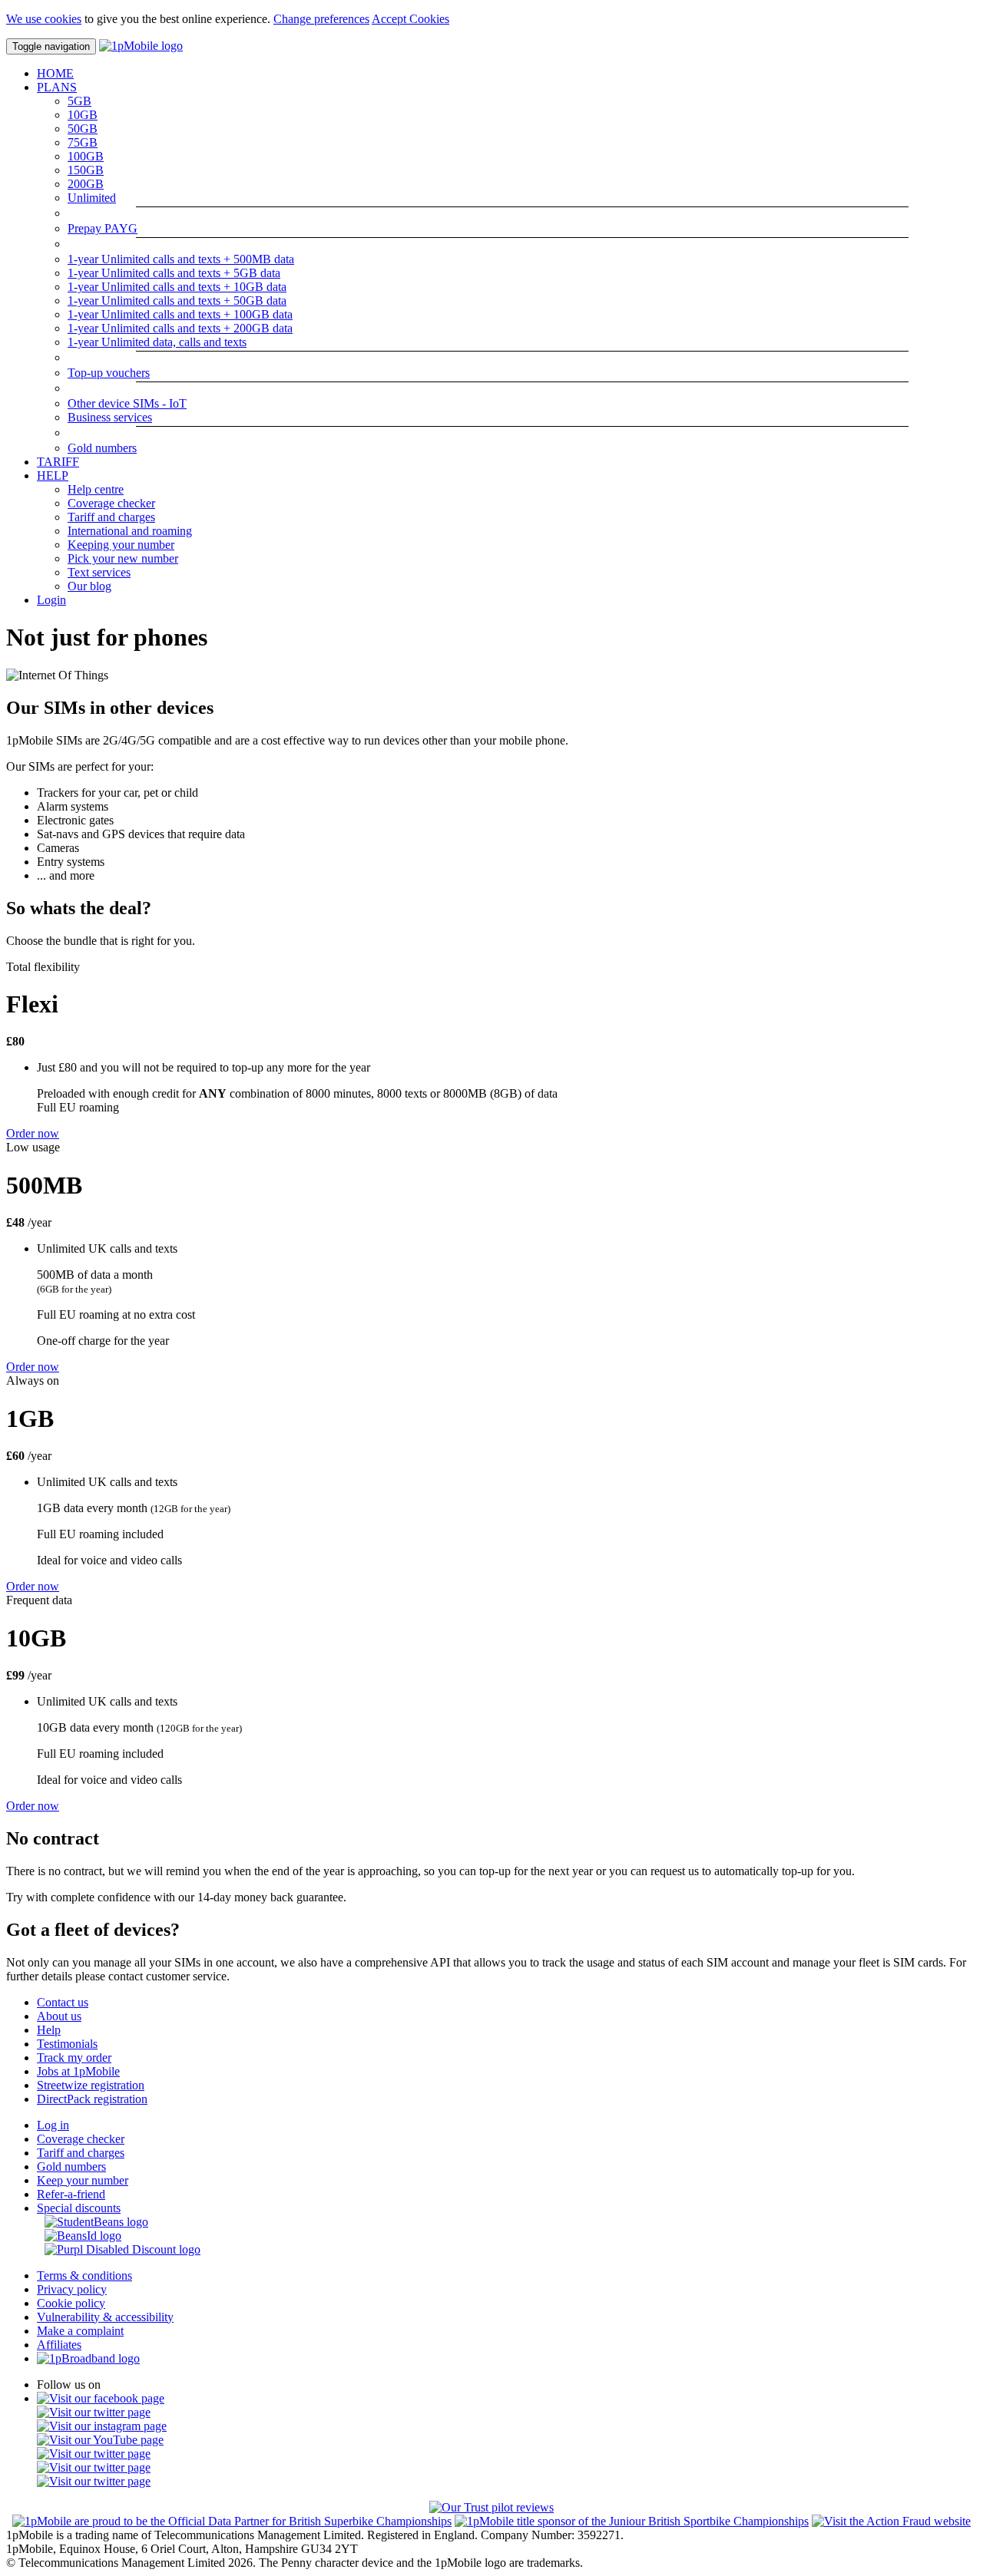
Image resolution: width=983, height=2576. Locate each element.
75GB (83, 142)
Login (51, 600)
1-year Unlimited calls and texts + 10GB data (177, 287)
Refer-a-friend (71, 2194)
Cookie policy (71, 2303)
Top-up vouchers (109, 373)
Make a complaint (80, 2331)
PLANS (57, 87)
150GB (86, 170)
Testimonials (67, 2044)
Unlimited (92, 198)
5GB (79, 101)
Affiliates (59, 2345)
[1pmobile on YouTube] (100, 2440)
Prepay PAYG (103, 228)
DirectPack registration (92, 2099)
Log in (53, 2125)
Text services (99, 572)
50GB (83, 129)
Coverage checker (111, 503)
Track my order (74, 2057)
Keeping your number (121, 545)
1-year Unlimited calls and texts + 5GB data (174, 273)
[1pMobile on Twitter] (94, 2412)
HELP (53, 476)
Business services (110, 417)
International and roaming (130, 531)
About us (59, 2016)
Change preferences (321, 19)
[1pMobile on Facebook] (101, 2398)
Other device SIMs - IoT (127, 403)
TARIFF (58, 462)
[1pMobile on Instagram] (102, 2426)
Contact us (63, 2002)
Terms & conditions (84, 2275)
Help (49, 2030)
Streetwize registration (91, 2085)
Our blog (89, 586)
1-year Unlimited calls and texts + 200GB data (180, 328)
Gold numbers (102, 448)
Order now (33, 1133)
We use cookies (44, 19)
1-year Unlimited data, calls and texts (157, 342)
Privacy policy (72, 2289)
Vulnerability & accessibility (105, 2317)
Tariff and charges (111, 517)
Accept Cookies (410, 19)
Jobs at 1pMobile (78, 2071)
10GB (83, 115)
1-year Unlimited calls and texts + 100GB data (180, 314)
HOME (55, 73)
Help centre (96, 489)
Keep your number (83, 2180)
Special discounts (79, 2208)
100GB (86, 156)
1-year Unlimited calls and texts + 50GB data (177, 301)
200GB (86, 184)
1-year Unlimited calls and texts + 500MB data (181, 259)
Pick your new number (123, 558)
